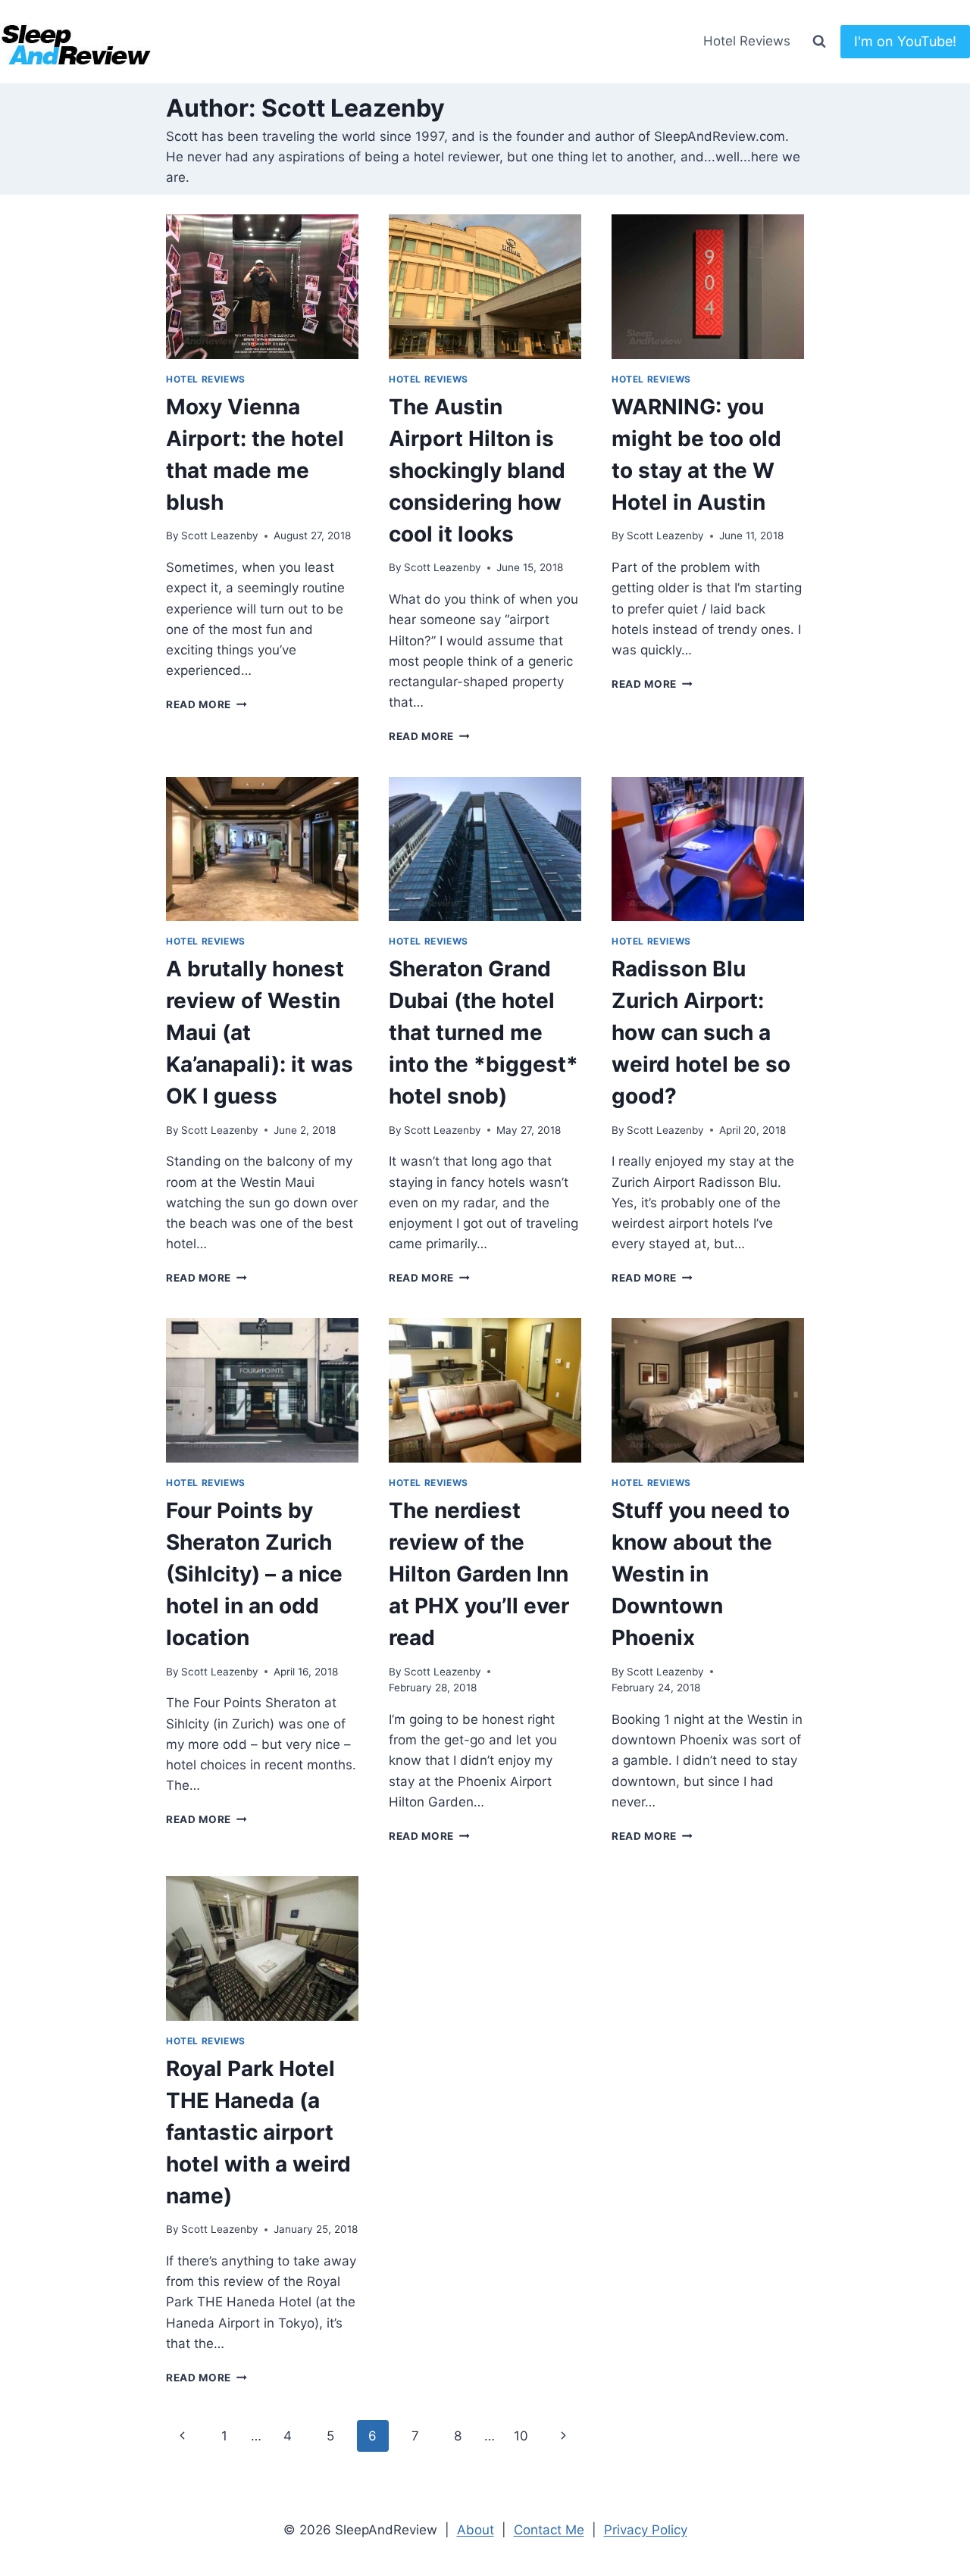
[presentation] (262, 287)
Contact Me (549, 2530)
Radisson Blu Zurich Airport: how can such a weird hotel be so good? (701, 1032)
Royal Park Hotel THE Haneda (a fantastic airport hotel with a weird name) (258, 2132)
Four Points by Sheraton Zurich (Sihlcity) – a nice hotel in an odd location (254, 1574)
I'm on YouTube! (905, 41)
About (476, 2530)
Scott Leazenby (220, 535)
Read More (207, 704)
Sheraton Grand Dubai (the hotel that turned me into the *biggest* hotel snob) (483, 1032)
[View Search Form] (819, 42)
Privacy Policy (646, 2530)
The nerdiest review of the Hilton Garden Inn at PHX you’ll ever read (479, 1574)
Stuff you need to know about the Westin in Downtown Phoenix (701, 1574)
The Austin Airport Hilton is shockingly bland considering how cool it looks (477, 470)
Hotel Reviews (747, 41)
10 (521, 2436)
